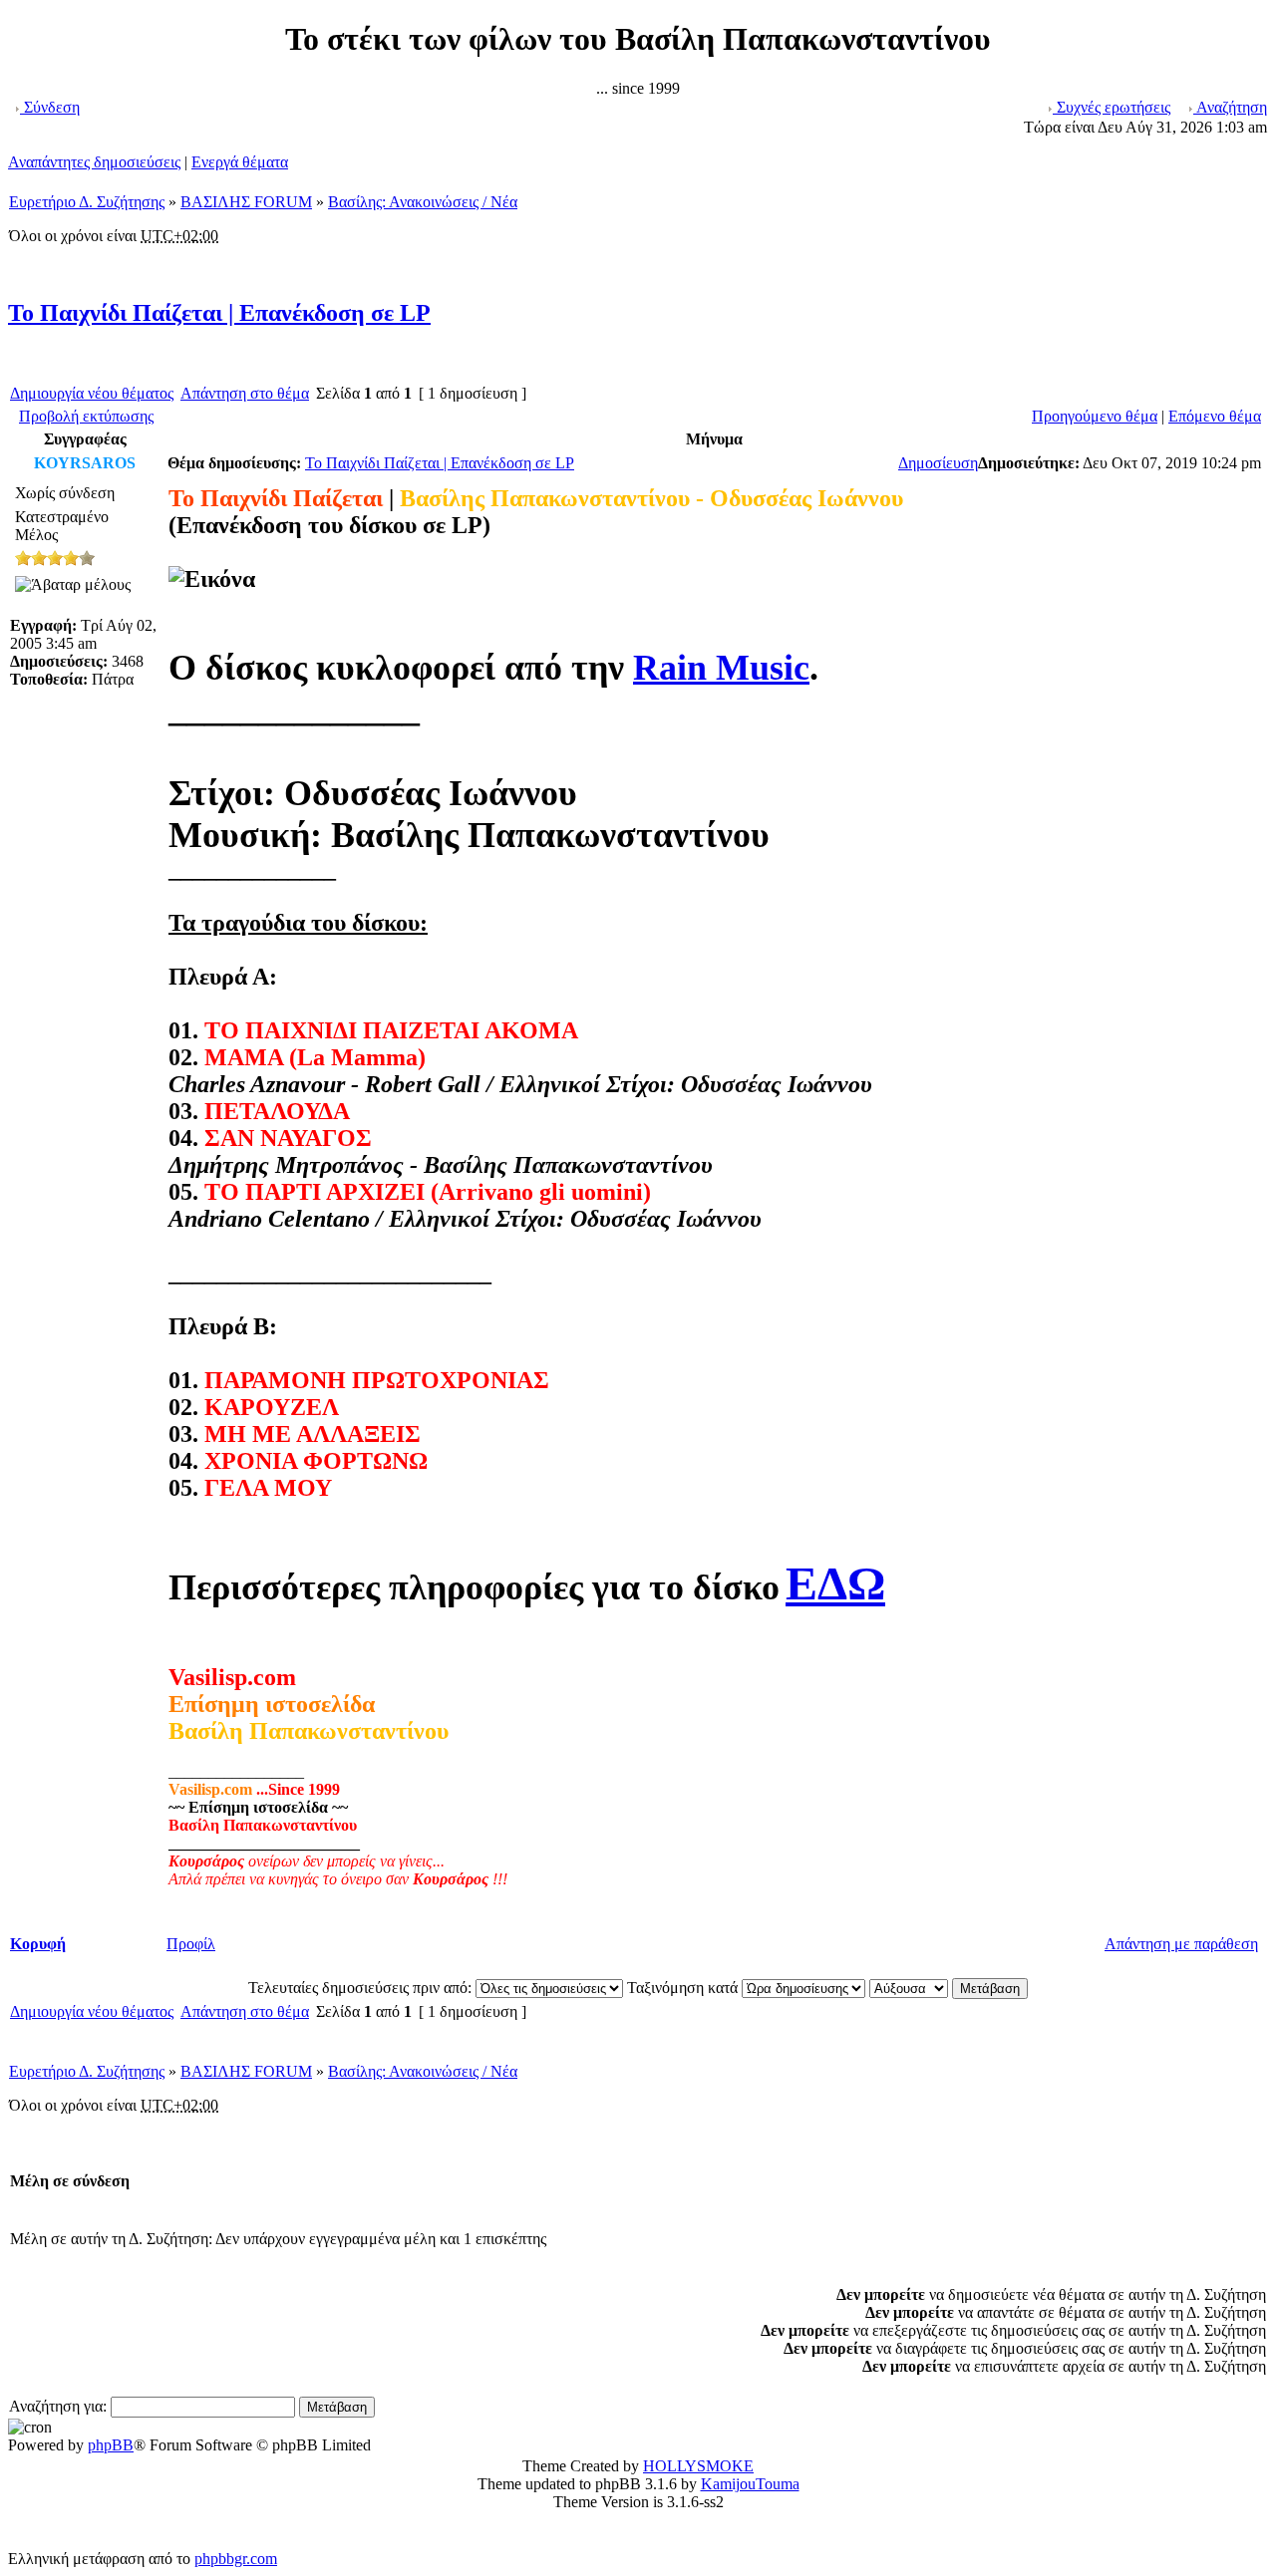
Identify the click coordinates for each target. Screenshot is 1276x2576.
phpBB (111, 2445)
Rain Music (721, 668)
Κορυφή (38, 1944)
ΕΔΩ (835, 1583)
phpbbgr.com (236, 2559)
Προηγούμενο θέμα (1095, 416)
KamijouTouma (750, 2484)
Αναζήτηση (1230, 107)
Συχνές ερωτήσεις (1112, 107)
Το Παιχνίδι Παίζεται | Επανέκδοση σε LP (219, 313)
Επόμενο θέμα (1215, 416)
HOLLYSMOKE (698, 2466)
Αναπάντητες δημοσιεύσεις (94, 162)
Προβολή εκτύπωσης (86, 416)
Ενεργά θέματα (240, 162)
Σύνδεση (50, 107)
